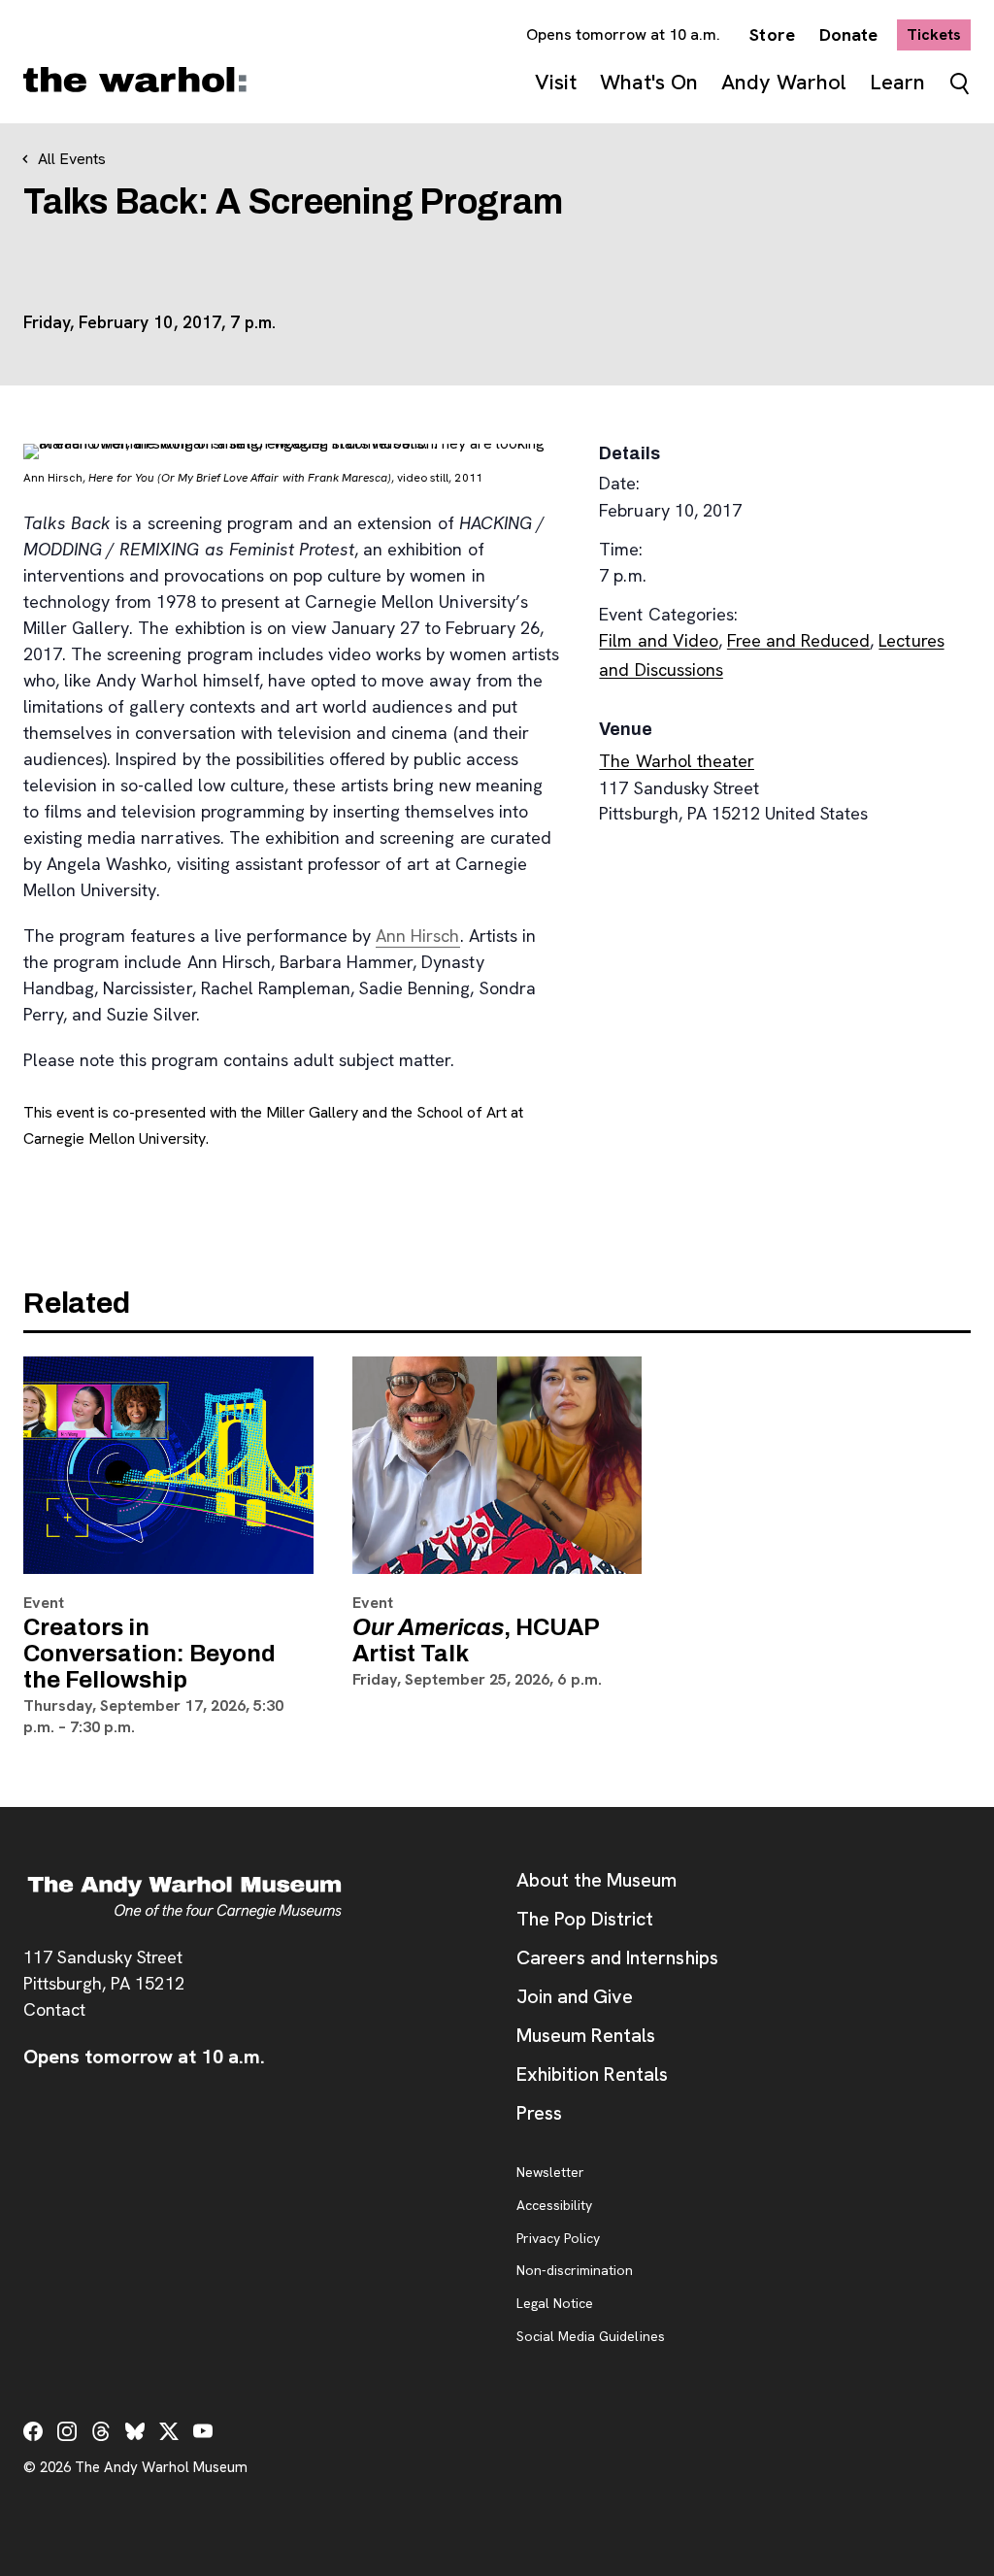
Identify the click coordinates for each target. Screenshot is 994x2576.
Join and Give (575, 1996)
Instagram (67, 2431)
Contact (54, 2009)
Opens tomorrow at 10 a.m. (624, 34)
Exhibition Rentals (592, 2074)
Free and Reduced (798, 640)
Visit (556, 82)
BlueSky (135, 2431)
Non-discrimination (575, 2271)
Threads (101, 2431)
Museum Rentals (586, 2035)
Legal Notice (555, 2304)
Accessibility (554, 2206)
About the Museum (596, 1880)
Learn (897, 82)
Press (539, 2113)
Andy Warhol (784, 82)
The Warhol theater (677, 761)
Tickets (939, 34)
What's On (649, 82)
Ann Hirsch (417, 936)
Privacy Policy (558, 2239)
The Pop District (585, 1919)
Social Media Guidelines (591, 2337)
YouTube (203, 2431)
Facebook (33, 2431)
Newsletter (550, 2173)
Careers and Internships (617, 1957)
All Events (72, 159)
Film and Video (658, 640)
